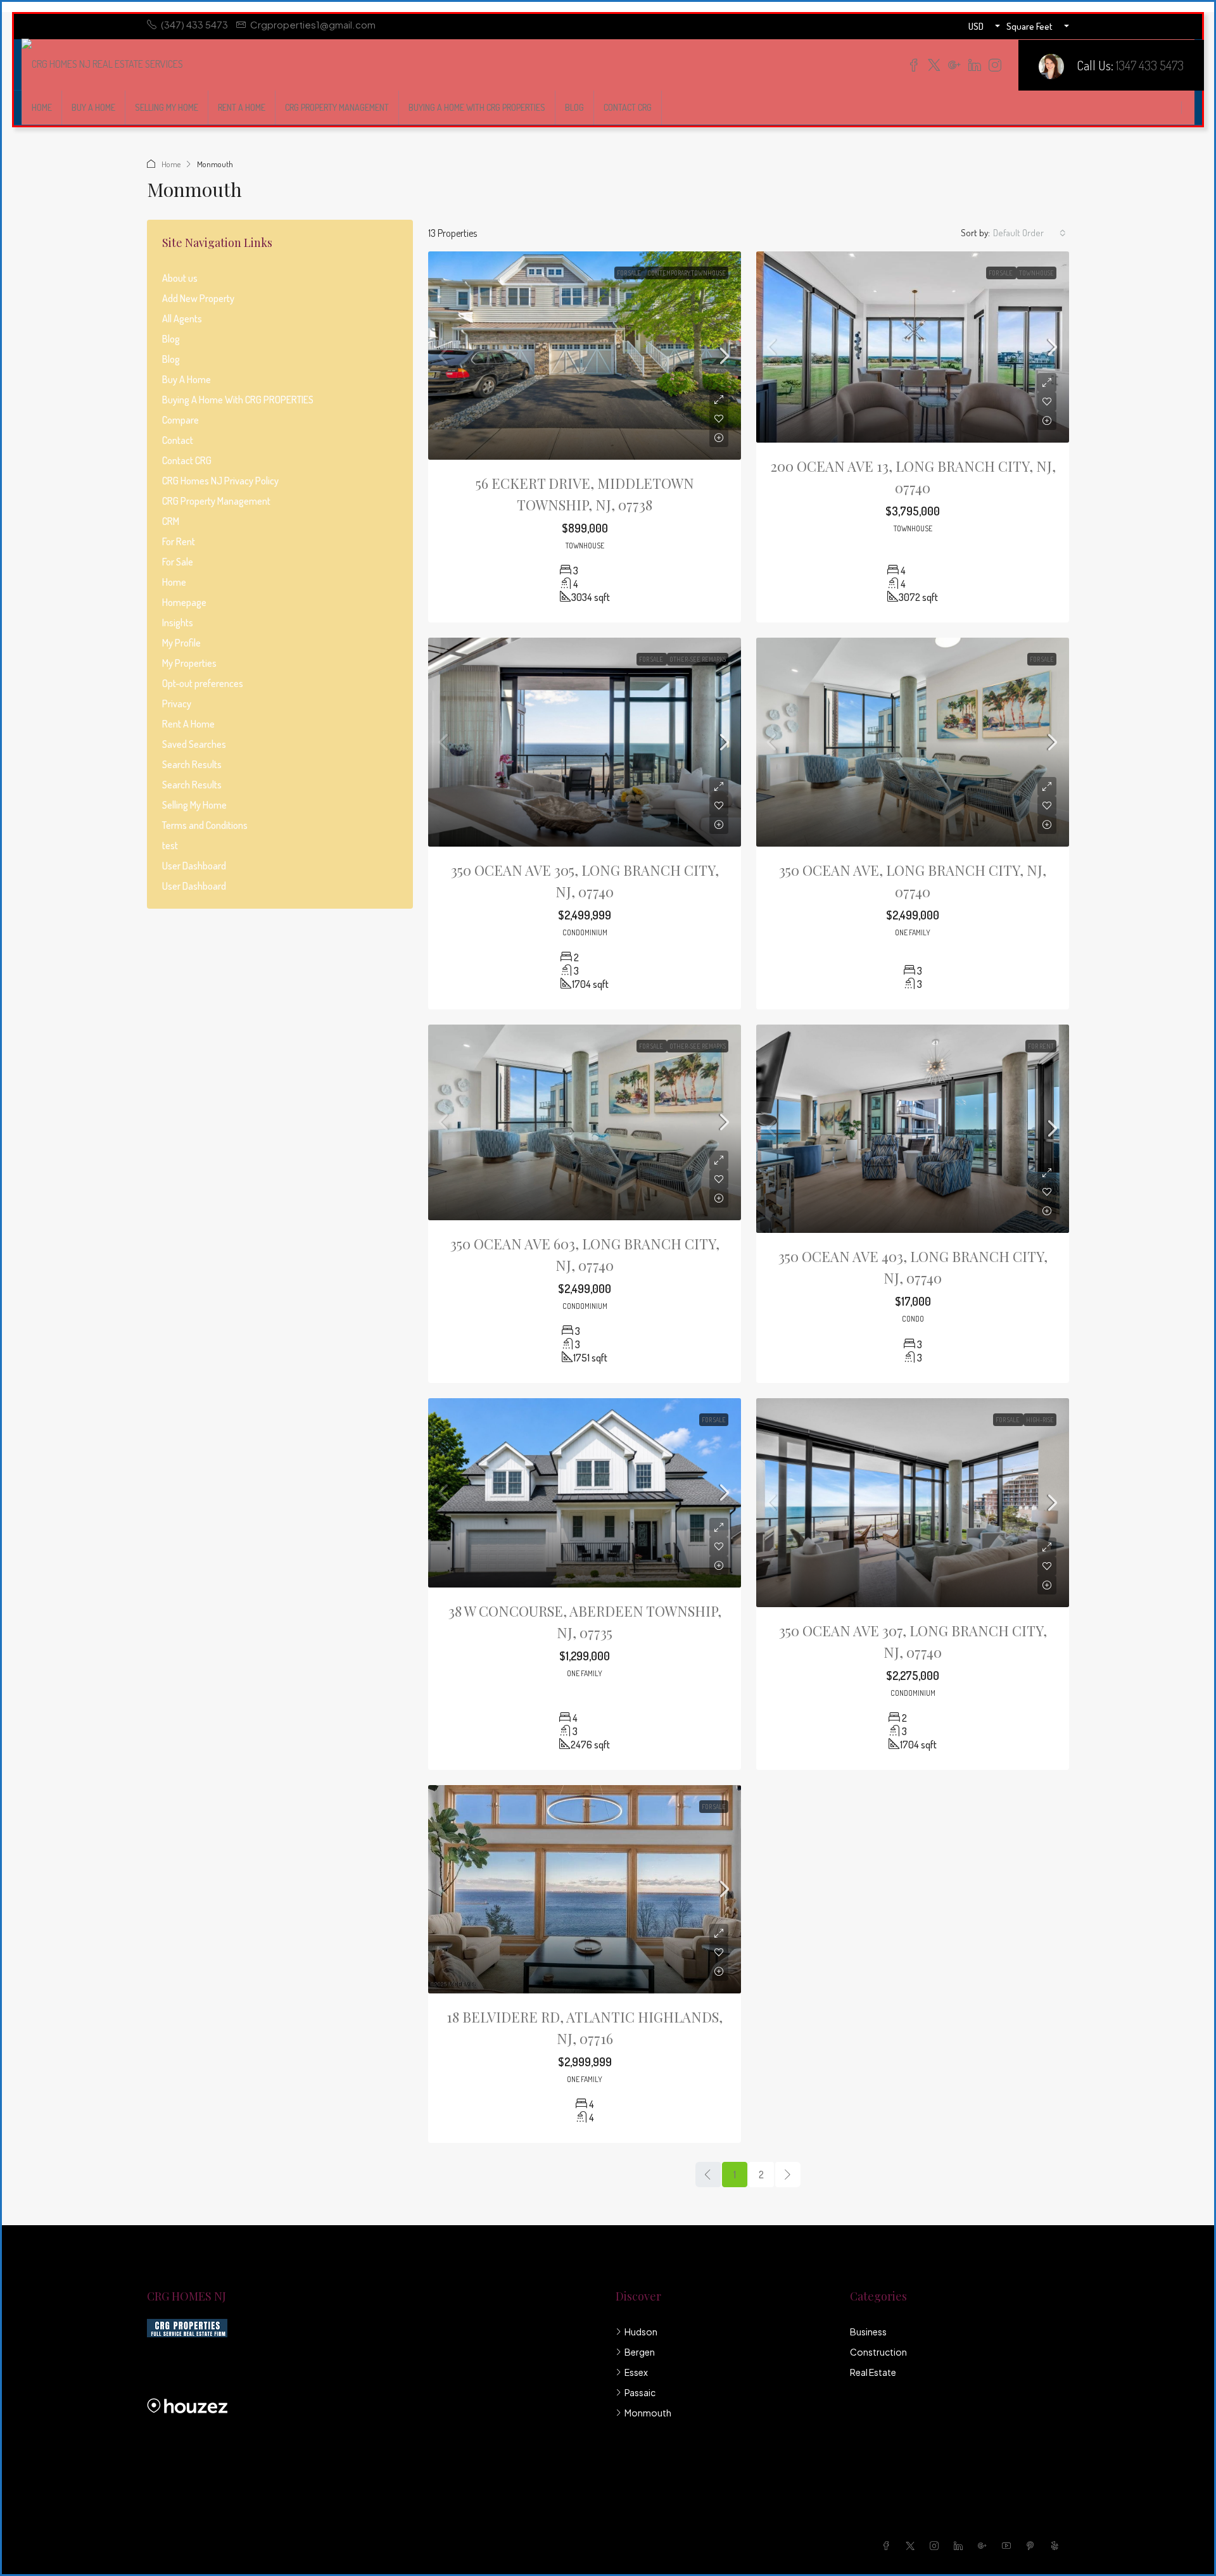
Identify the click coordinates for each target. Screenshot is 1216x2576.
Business (868, 2332)
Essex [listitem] (636, 2372)
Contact (178, 440)
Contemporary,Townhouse (687, 273)
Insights (178, 622)
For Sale (630, 273)
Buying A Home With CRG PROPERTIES (477, 107)
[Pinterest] (1033, 2546)
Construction (878, 2352)
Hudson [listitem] (641, 2332)
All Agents (182, 319)
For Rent (1041, 1046)
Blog (574, 107)
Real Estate (873, 2372)
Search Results (192, 764)
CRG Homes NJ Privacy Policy (220, 481)
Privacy (177, 704)
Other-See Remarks (698, 659)
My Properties (189, 663)
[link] (585, 356)
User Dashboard (194, 866)
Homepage (184, 602)
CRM (171, 521)
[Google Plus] (985, 2546)
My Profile (181, 643)
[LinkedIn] (961, 2546)
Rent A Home (242, 107)
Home (42, 107)
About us (180, 278)
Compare (180, 420)
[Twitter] (913, 2546)
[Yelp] (1057, 2546)
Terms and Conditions (205, 825)
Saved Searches (194, 744)
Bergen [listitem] (640, 2352)
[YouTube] (1009, 2546)
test (170, 845)
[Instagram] (937, 2546)
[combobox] (1029, 233)
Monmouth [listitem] (648, 2413)
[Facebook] (889, 2546)
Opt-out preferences (203, 683)
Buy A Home (93, 107)
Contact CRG (628, 107)
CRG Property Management (337, 107)
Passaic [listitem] (640, 2392)
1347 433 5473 (1150, 65)
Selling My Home (167, 107)
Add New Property (198, 298)
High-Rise (1040, 1420)
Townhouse (1036, 273)
